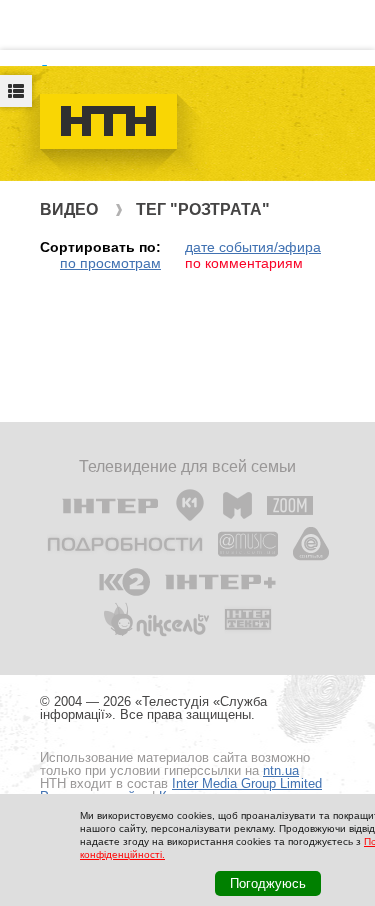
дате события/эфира (253, 247)
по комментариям (244, 263)
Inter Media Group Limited (247, 783)
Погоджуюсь (268, 883)
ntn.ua (281, 770)
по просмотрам (110, 263)
